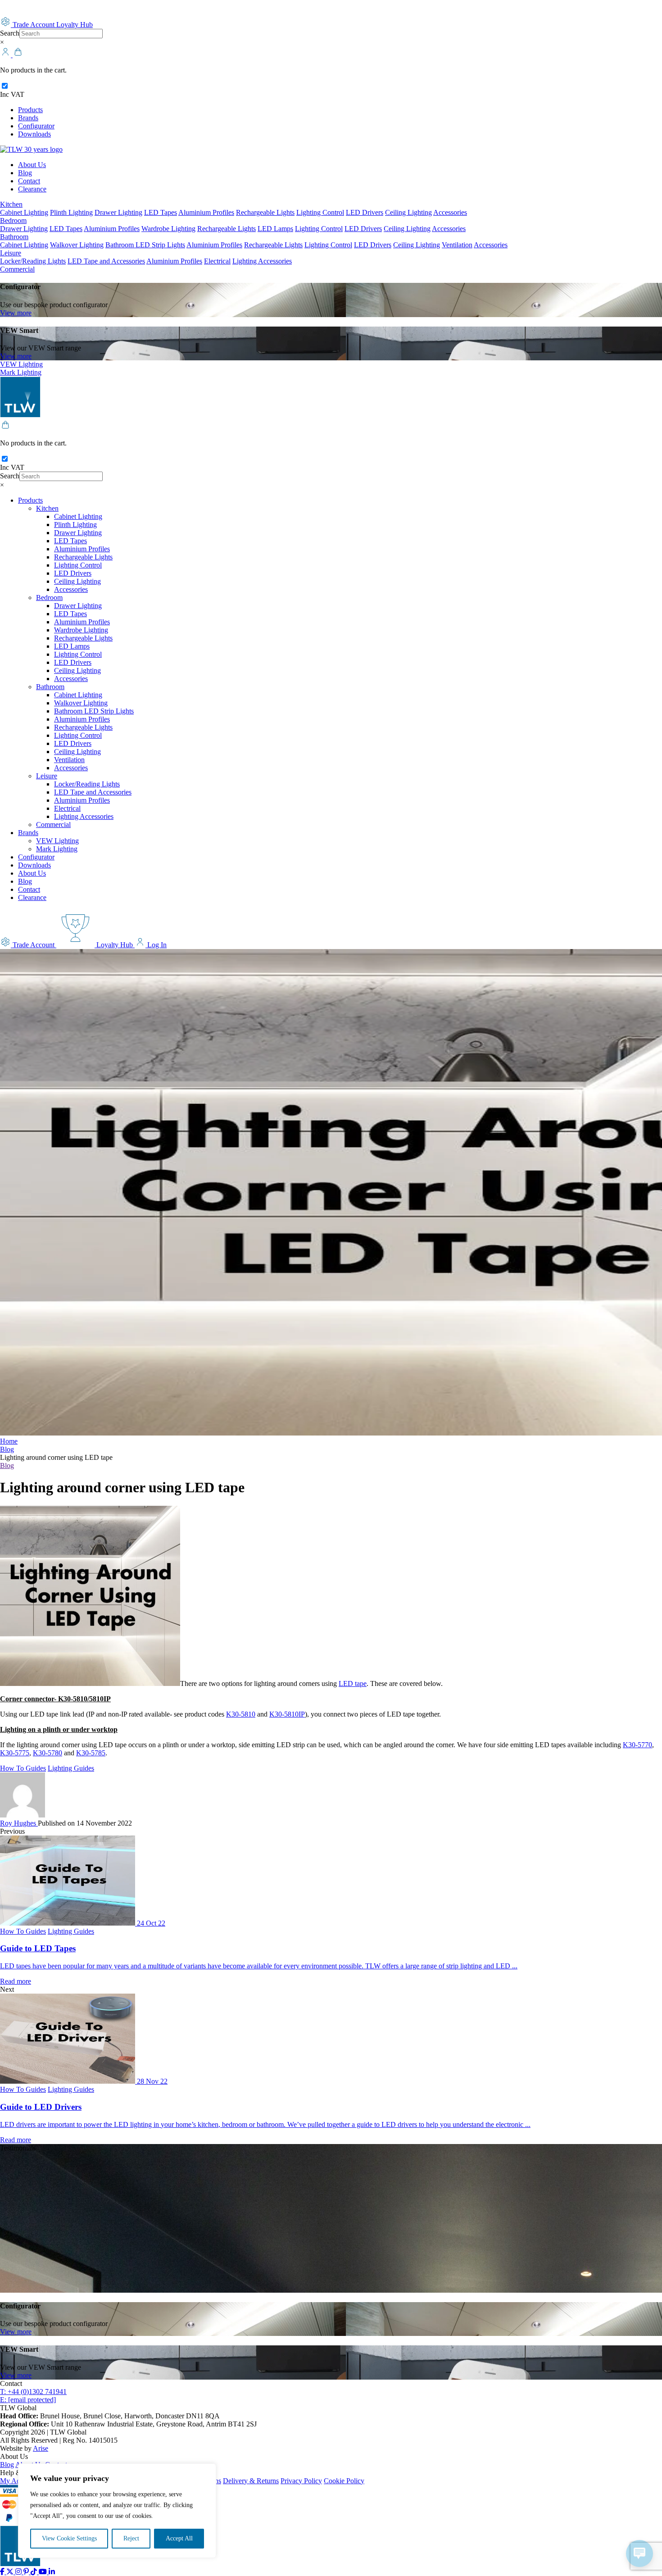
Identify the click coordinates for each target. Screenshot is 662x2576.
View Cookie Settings (69, 2538)
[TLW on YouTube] (44, 2572)
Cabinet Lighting (24, 212)
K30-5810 (241, 1714)
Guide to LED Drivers (41, 2107)
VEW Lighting (21, 364)
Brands (28, 118)
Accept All (179, 2538)
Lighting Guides (71, 1768)
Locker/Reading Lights (33, 261)
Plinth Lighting (71, 212)
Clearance (32, 189)
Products (30, 110)
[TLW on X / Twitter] (11, 2572)
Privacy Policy (301, 2481)
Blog (25, 173)
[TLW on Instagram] (19, 2572)
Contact (29, 181)
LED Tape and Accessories (106, 261)
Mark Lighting (21, 372)
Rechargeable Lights (265, 212)
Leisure (11, 253)
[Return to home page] (31, 149)
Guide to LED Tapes (38, 1948)
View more (16, 313)
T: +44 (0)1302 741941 (33, 2392)
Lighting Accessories (262, 261)
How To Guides (23, 1768)
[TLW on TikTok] (35, 2572)
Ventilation (457, 245)
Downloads (34, 134)
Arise (41, 2448)
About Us (32, 165)
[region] (117, 2511)
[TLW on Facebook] (3, 2572)
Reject (131, 2538)
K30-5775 (15, 1753)
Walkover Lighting (77, 245)
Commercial (17, 269)
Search (10, 33)
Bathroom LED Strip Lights (145, 245)
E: (28, 2400)
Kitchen (11, 204)
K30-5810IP (287, 1714)
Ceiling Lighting (408, 212)
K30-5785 (91, 1753)
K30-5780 (48, 1753)
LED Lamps (275, 229)
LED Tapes (161, 212)
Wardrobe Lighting (168, 229)
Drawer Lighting (118, 212)
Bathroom (14, 237)
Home (9, 1441)
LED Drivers (365, 212)
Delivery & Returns (251, 2481)
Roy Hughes (19, 1823)
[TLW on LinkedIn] (52, 2572)
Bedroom (13, 220)
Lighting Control (320, 212)
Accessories (450, 212)
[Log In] (6, 55)
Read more (16, 1981)
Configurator (36, 126)
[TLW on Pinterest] (27, 2572)
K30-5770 (637, 1745)
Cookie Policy (344, 2481)
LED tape (353, 1683)
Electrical (217, 261)
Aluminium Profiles (206, 212)
